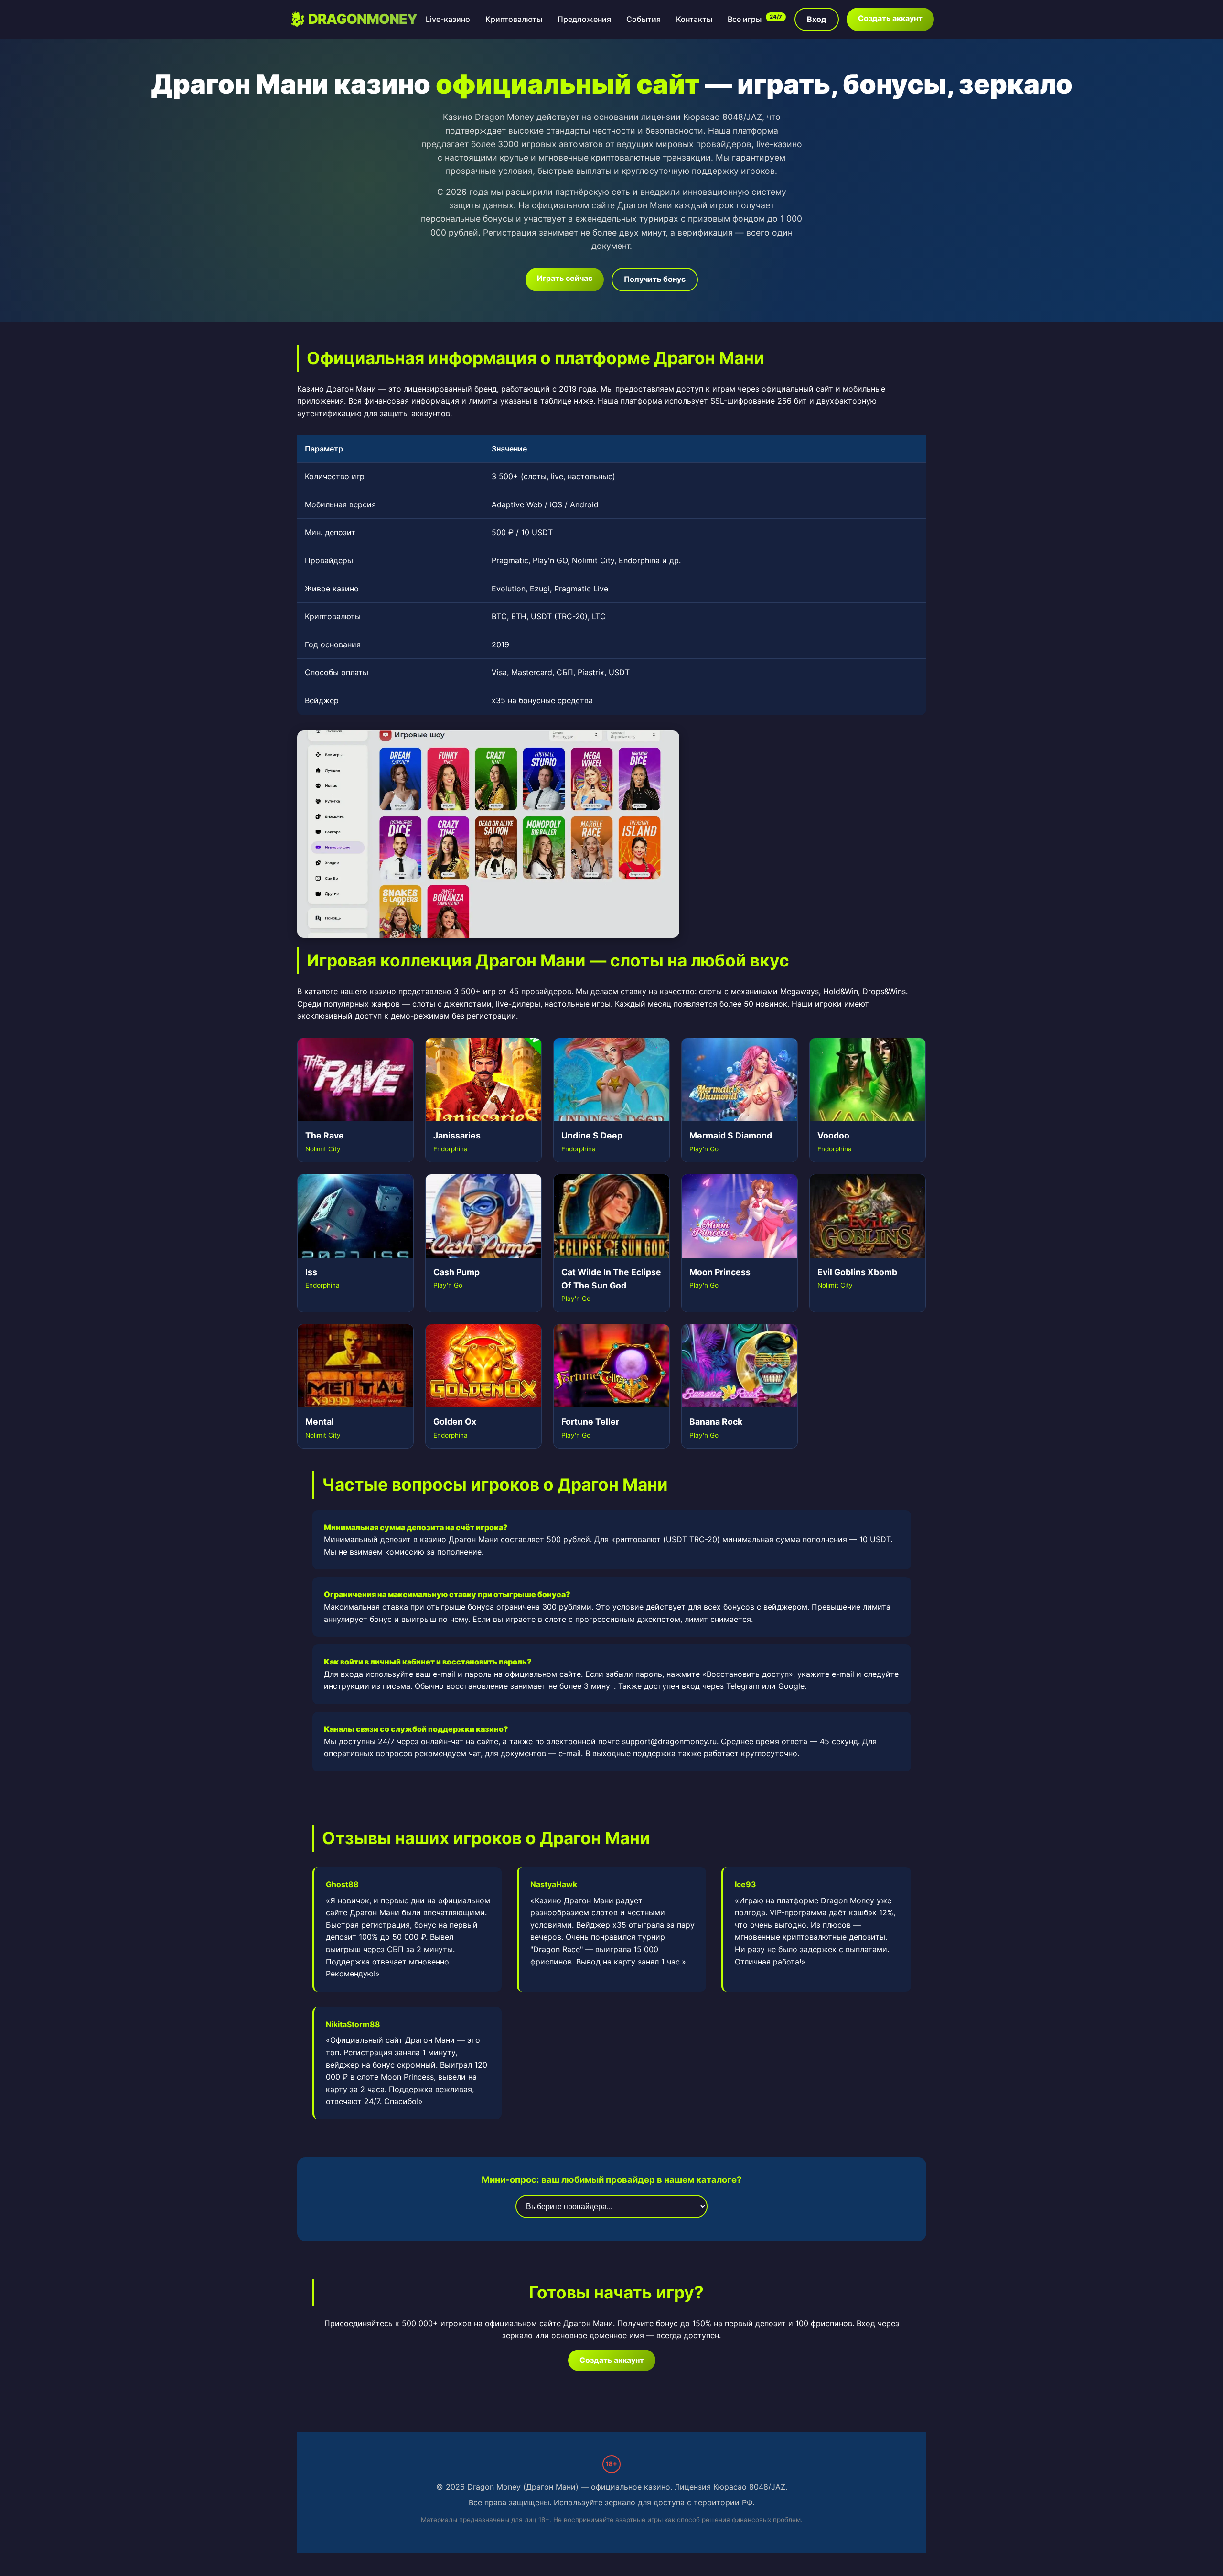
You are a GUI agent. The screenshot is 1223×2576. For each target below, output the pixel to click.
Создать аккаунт (890, 18)
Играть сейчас (565, 278)
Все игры (755, 19)
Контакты (694, 19)
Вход (817, 19)
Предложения (584, 19)
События (644, 19)
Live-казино (448, 19)
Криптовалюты (514, 19)
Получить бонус (655, 279)
